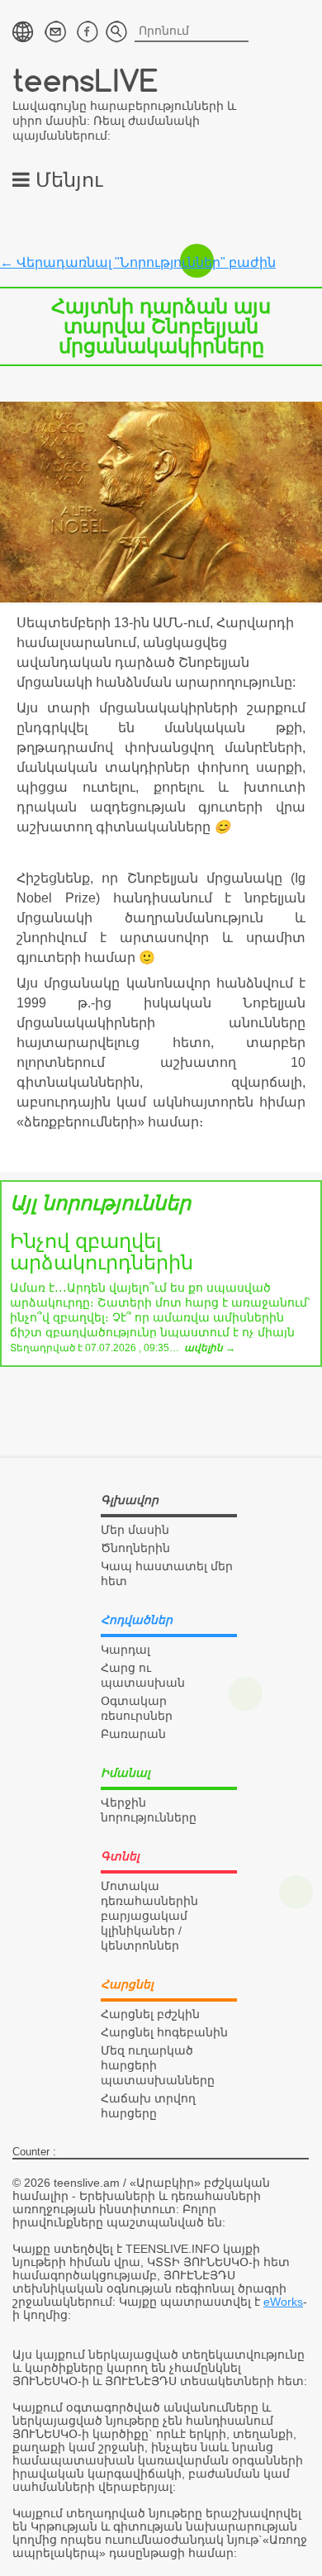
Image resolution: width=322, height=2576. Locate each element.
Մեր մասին (135, 1530)
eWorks (283, 2302)
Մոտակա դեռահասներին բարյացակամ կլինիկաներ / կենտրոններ (149, 1916)
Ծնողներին (135, 1548)
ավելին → (210, 1348)
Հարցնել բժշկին (150, 2014)
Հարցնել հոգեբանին (164, 2032)
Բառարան (133, 1734)
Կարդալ (125, 1650)
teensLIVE (85, 80)
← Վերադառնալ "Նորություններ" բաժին (138, 262)
